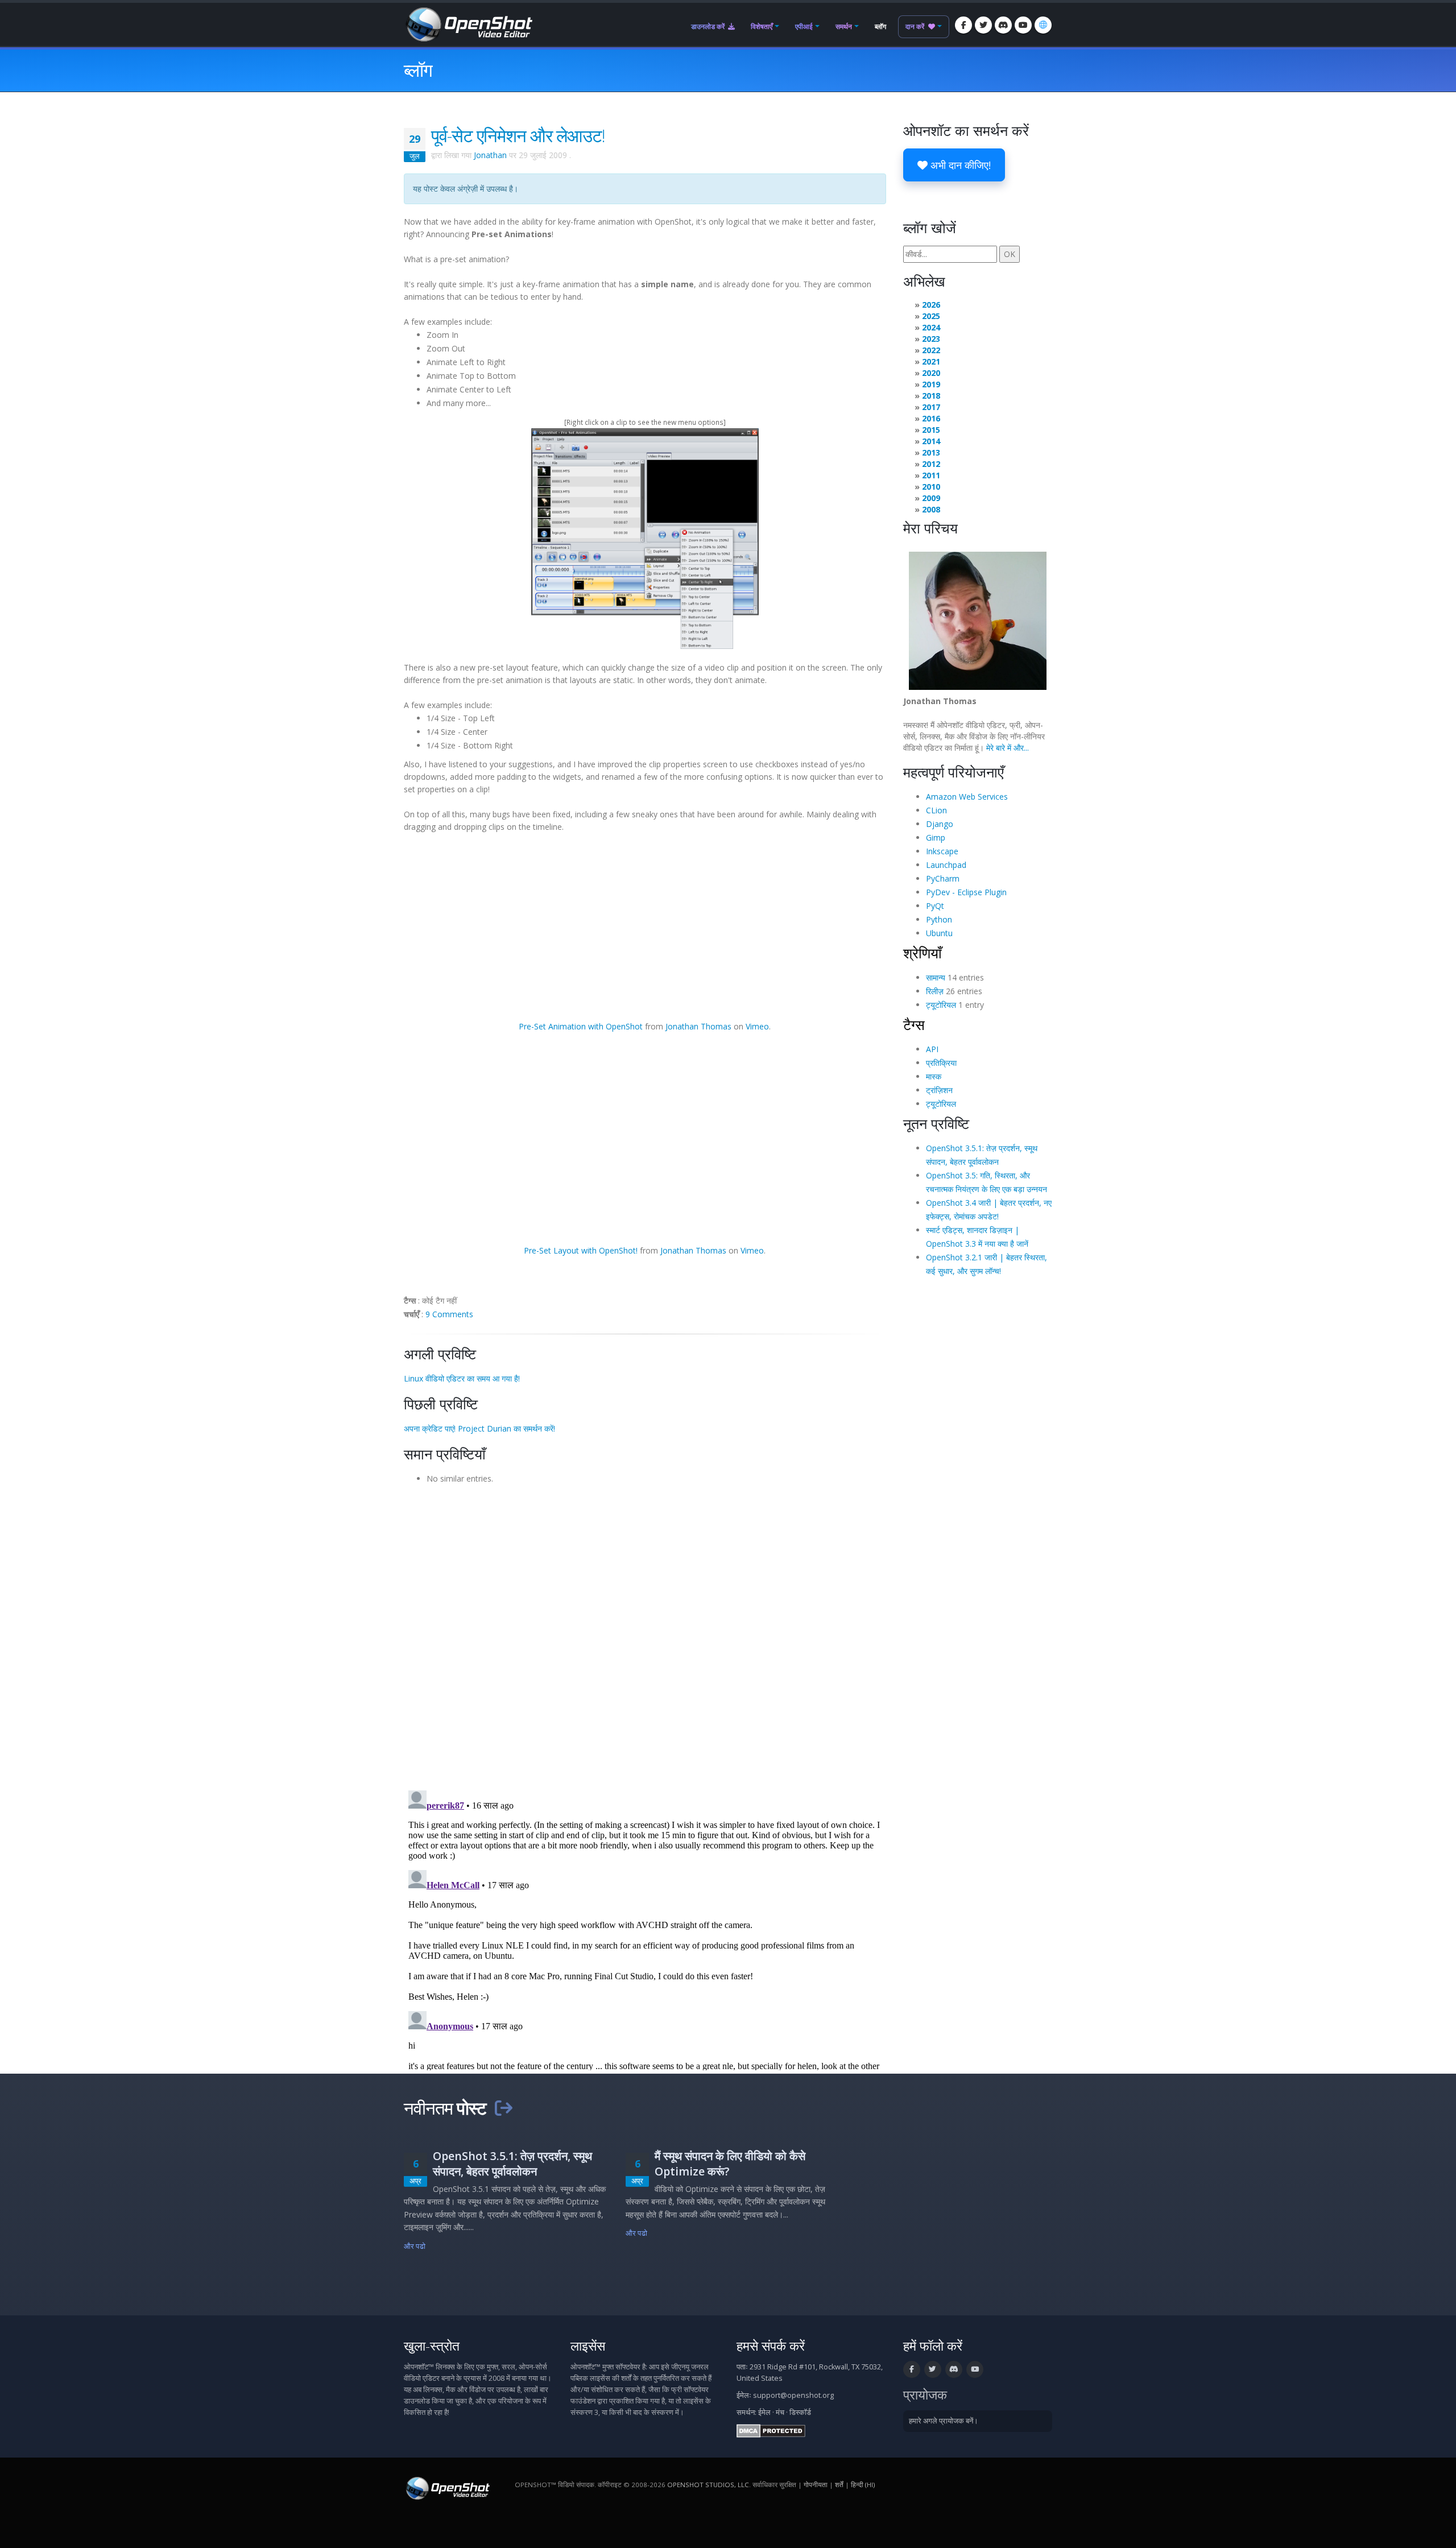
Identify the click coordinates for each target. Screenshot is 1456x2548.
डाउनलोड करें (709, 26)
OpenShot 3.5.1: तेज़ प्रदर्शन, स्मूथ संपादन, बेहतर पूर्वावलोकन (512, 2164)
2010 (931, 487)
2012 (931, 464)
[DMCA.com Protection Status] (771, 2431)
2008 (931, 509)
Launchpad (946, 865)
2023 (931, 339)
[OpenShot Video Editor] (468, 24)
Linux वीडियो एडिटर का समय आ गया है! (462, 1378)
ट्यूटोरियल (941, 1005)
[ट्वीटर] (983, 25)
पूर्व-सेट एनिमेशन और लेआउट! (518, 135)
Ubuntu (939, 933)
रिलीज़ (935, 991)
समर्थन (844, 26)
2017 (931, 407)
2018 (931, 396)
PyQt (935, 906)
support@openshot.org (793, 2395)
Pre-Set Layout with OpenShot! (581, 1250)
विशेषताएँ (762, 26)
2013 (931, 452)
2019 (931, 384)
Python (939, 919)
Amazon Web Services (967, 797)
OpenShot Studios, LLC (708, 2485)
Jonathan (490, 155)
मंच (780, 2412)
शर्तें (839, 2485)
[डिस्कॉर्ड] (1003, 25)
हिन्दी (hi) (863, 2485)
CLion (936, 810)
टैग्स (914, 1024)
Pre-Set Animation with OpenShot (581, 1026)
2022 (931, 350)
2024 (931, 327)
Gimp (936, 837)
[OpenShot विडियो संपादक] (447, 2488)
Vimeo (757, 1026)
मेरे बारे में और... (1008, 748)
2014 (931, 441)
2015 (931, 430)
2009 (931, 498)
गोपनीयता (816, 2485)
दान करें (916, 26)
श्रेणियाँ (923, 953)
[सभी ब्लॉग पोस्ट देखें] (503, 2108)
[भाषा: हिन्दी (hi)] (1043, 25)
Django (940, 824)
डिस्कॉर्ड (800, 2412)
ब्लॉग (880, 26)
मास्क (934, 1076)
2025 (931, 316)
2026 (931, 305)
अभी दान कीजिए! (959, 165)
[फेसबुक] (963, 25)
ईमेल (764, 2412)
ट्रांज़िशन (939, 1090)
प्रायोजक (925, 2395)
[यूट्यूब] (1023, 25)
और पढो (415, 2246)
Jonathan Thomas (698, 1026)
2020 (931, 373)
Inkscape (942, 851)
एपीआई (804, 26)
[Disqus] (645, 1633)
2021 (931, 361)
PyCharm (943, 878)
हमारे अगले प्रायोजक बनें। (944, 2421)
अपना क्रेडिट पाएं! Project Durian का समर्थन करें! (479, 1428)
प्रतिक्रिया (941, 1063)
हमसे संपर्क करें (771, 2346)
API (932, 1049)
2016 (931, 418)
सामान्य (936, 977)
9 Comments (449, 1314)
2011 (931, 475)
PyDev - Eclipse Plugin (966, 892)
